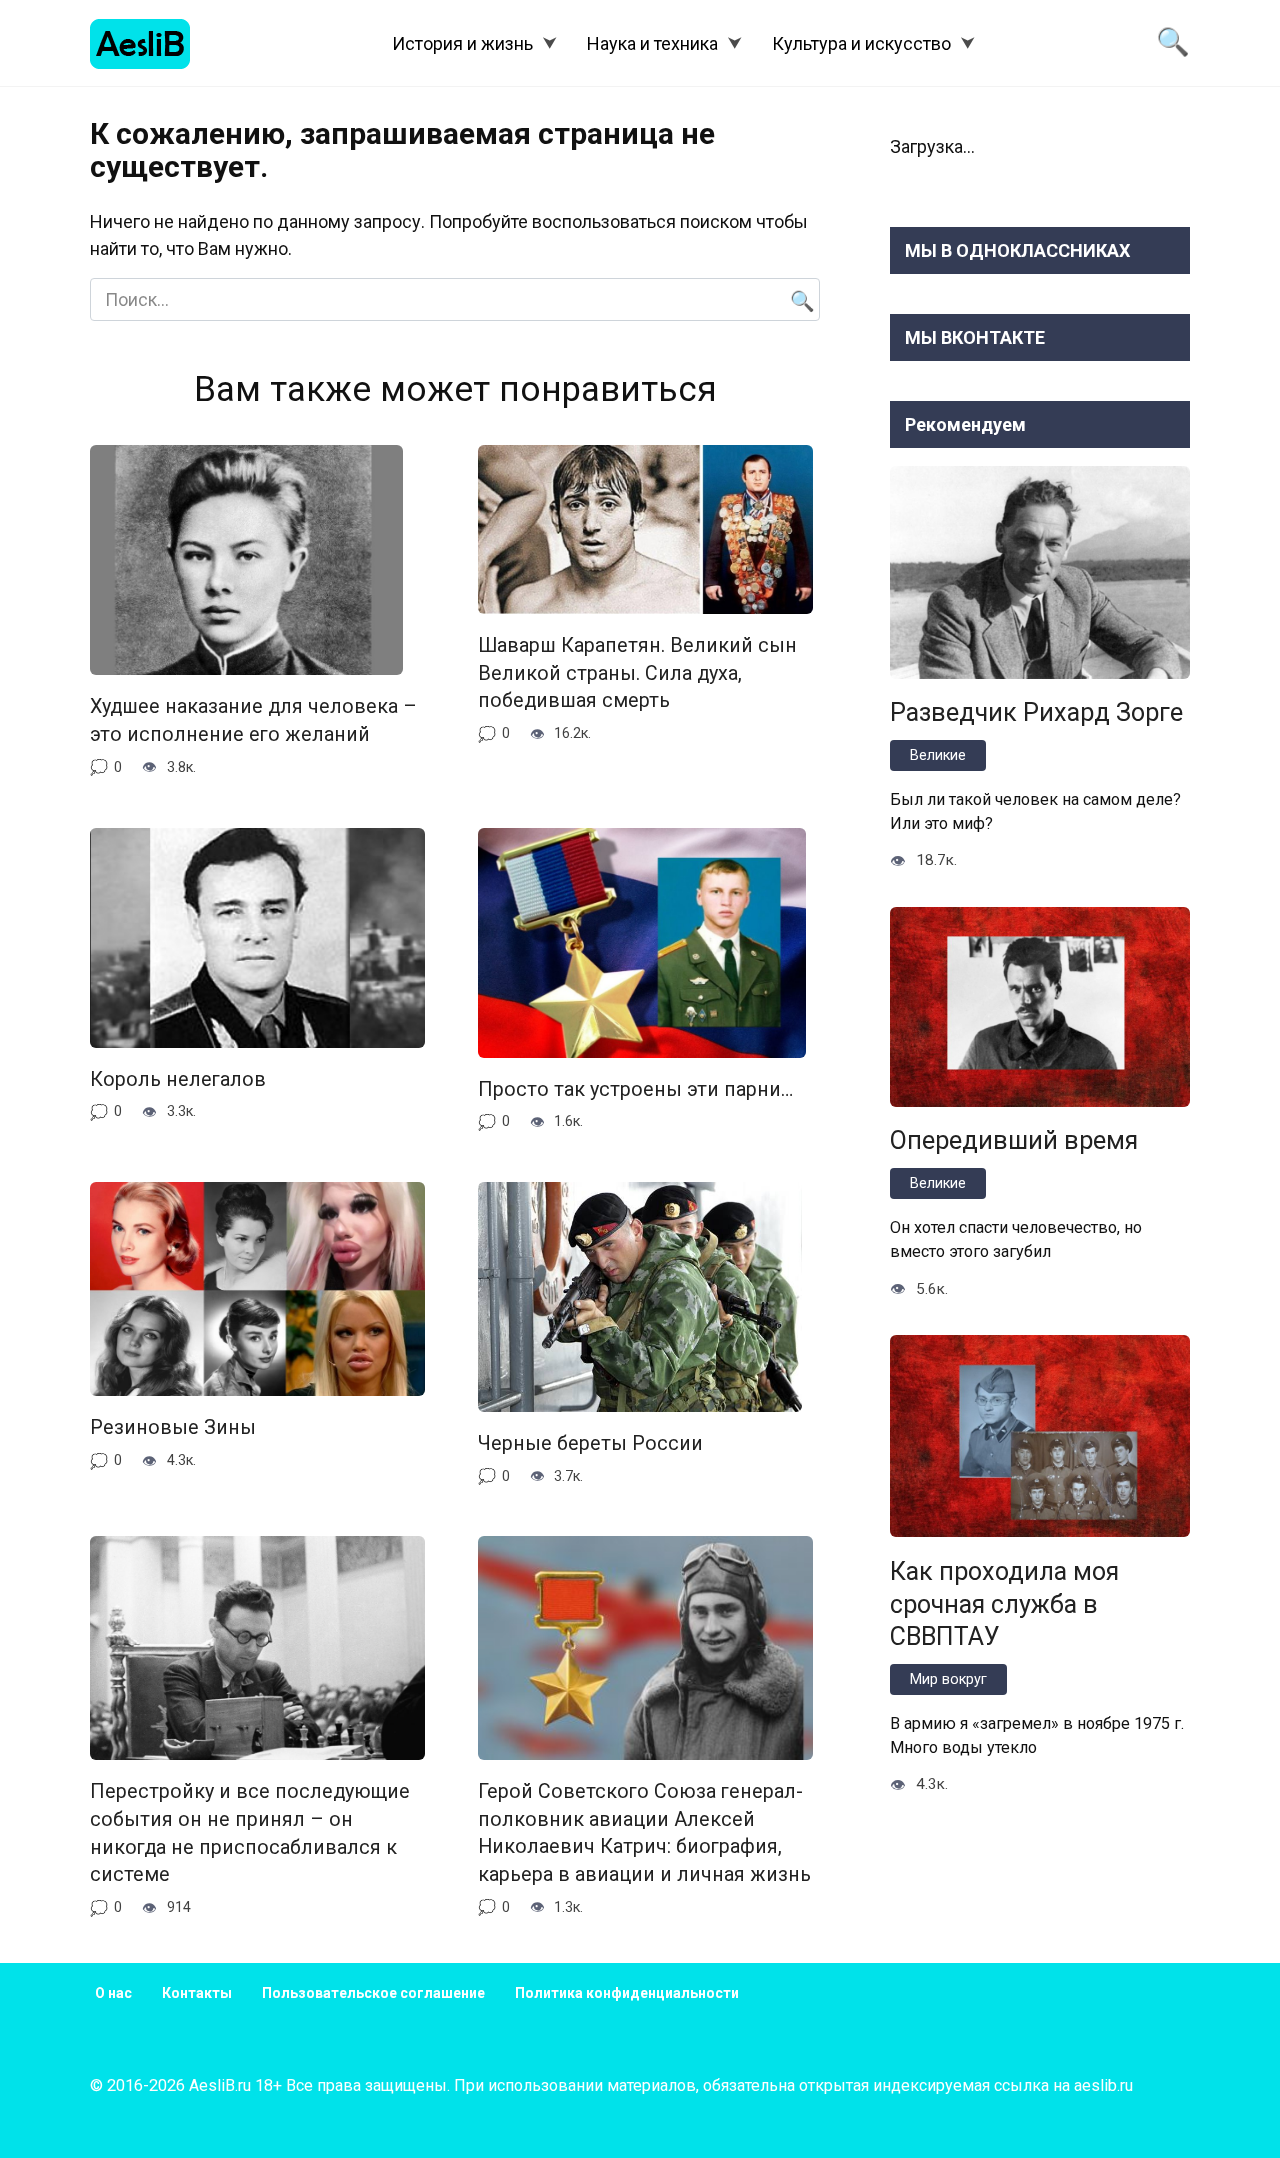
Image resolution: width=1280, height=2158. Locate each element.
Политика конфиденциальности (627, 1993)
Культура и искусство (861, 43)
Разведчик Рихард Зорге (1036, 712)
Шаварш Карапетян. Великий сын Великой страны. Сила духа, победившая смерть (637, 673)
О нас (113, 1993)
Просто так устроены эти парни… (635, 1089)
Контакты (197, 1993)
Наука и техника (652, 43)
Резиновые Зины (173, 1427)
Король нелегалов (178, 1079)
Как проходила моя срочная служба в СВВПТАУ (1004, 1603)
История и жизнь (462, 43)
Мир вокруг (948, 1679)
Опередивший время (1014, 1140)
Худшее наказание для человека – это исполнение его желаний (253, 720)
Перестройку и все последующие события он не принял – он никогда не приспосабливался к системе (250, 1833)
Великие (938, 755)
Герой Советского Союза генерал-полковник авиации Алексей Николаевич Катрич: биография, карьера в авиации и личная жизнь (644, 1833)
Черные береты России (590, 1443)
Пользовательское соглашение (373, 1993)
